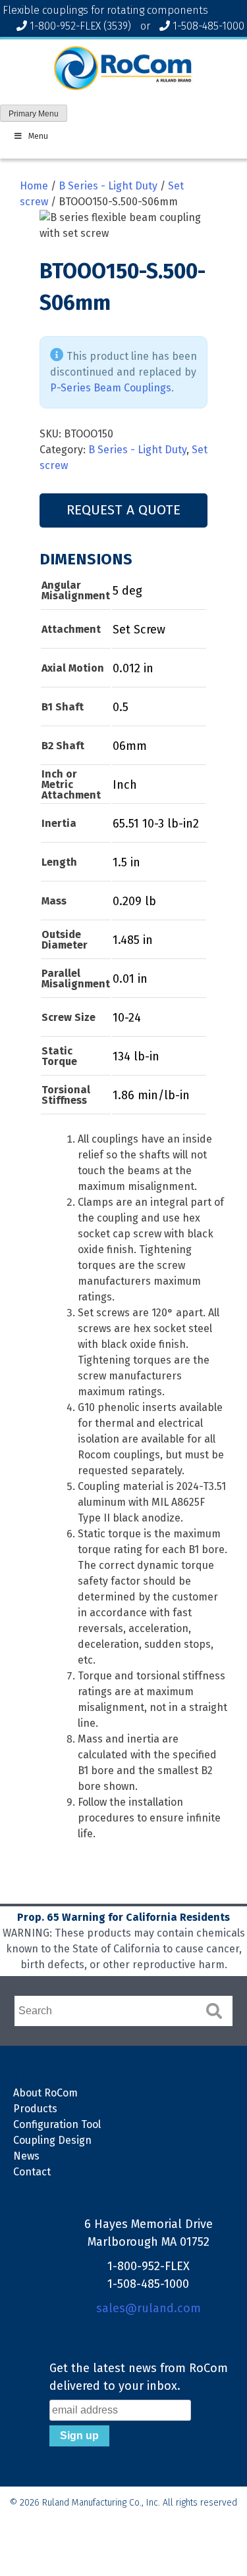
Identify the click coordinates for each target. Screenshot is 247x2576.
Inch (125, 785)
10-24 (127, 1018)
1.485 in (133, 940)
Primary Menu (34, 114)
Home (34, 186)
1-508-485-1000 (208, 26)
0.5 (121, 707)
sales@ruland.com (149, 2308)
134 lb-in (136, 1056)
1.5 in (126, 862)
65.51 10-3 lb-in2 (156, 824)
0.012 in (133, 668)
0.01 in (130, 979)
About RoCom (45, 2093)
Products (35, 2109)
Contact (32, 2172)
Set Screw (139, 630)
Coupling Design (52, 2140)
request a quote (123, 510)
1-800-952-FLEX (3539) (80, 26)
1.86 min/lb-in (151, 1095)
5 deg (127, 591)
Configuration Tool (57, 2124)
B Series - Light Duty (108, 186)
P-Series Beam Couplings (111, 388)
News (26, 2156)
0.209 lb (134, 901)
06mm (130, 746)
